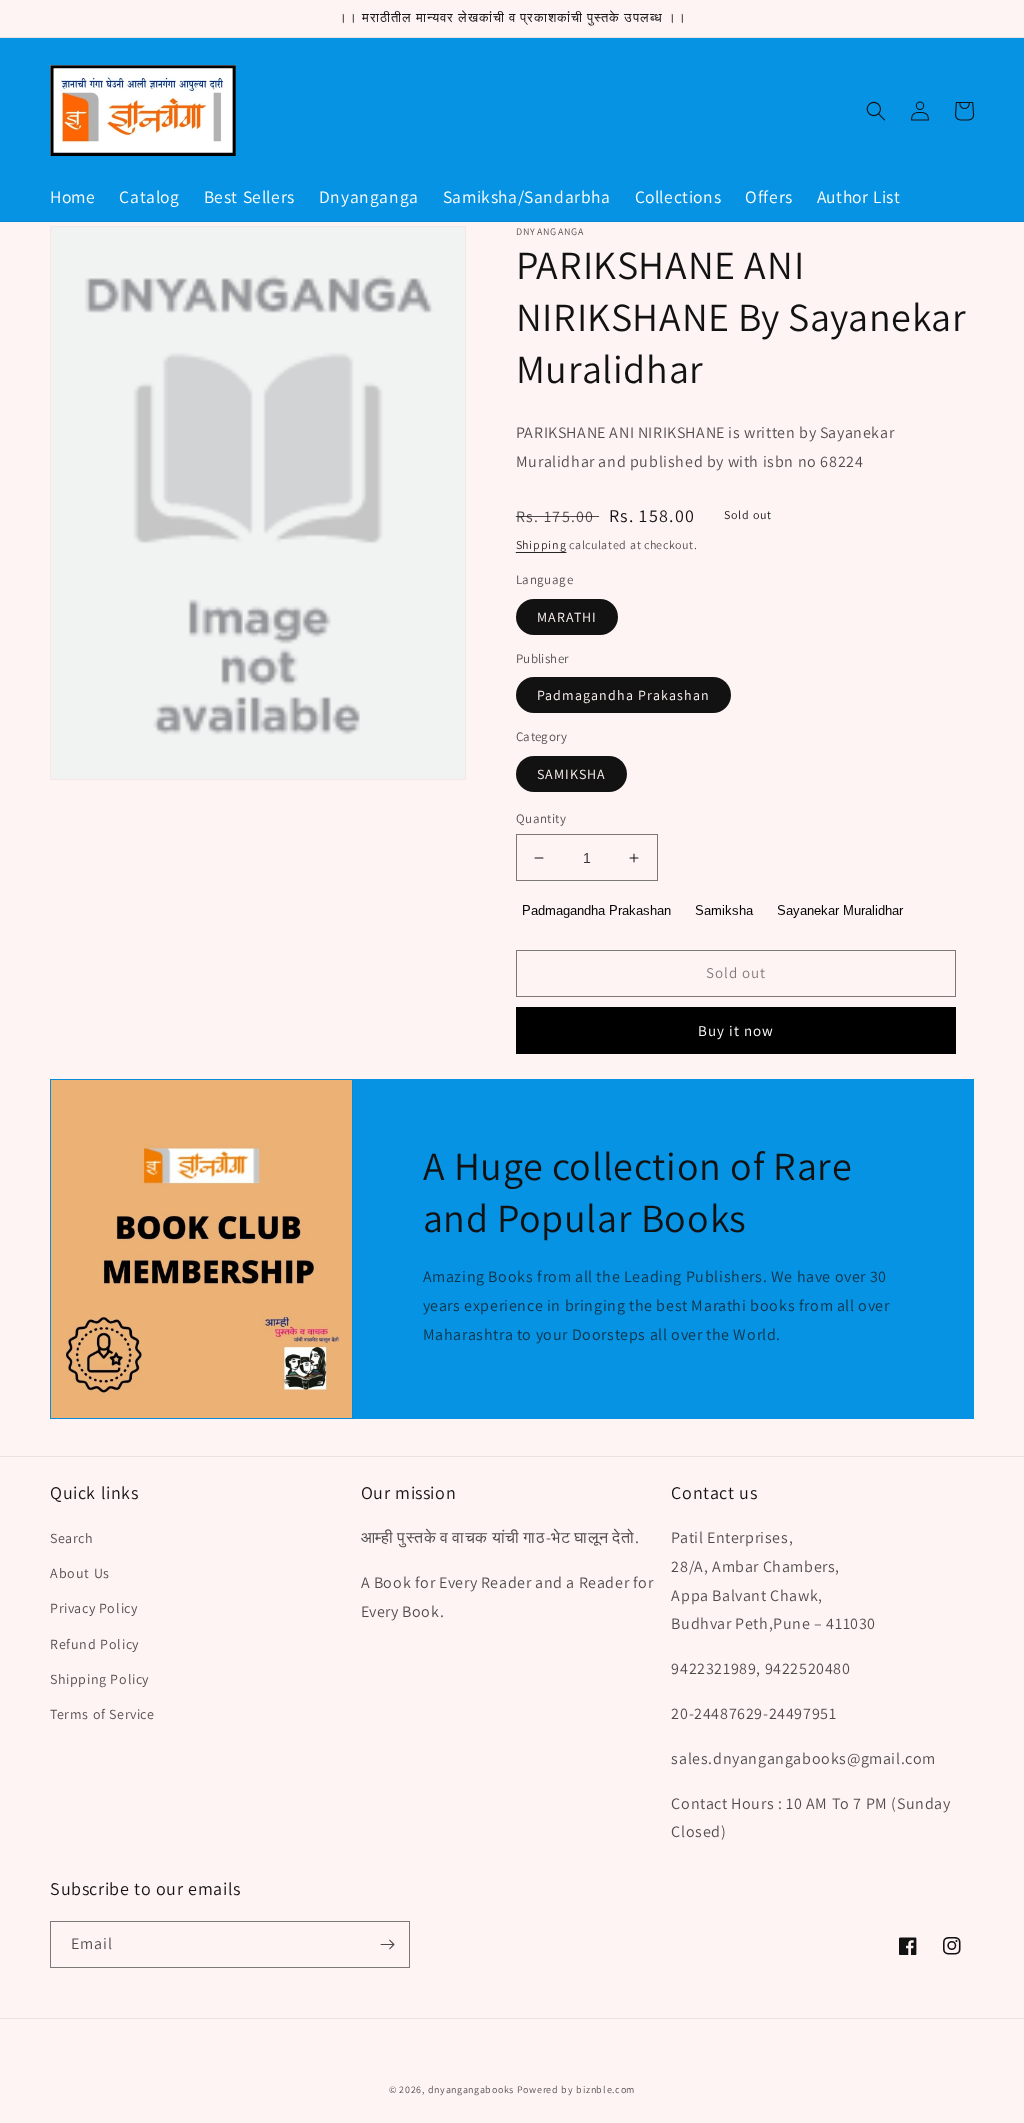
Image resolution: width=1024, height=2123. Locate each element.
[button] (876, 111)
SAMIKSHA (571, 774)
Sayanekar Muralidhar (840, 910)
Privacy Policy (93, 1608)
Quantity (541, 818)
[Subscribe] (387, 1944)
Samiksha (724, 910)
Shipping (541, 544)
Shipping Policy (99, 1679)
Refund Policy (94, 1644)
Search (72, 1538)
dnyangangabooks (471, 2089)
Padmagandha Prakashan (623, 695)
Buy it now (736, 1030)
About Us (80, 1573)
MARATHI (567, 617)
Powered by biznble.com (576, 2089)
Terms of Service (102, 1714)
